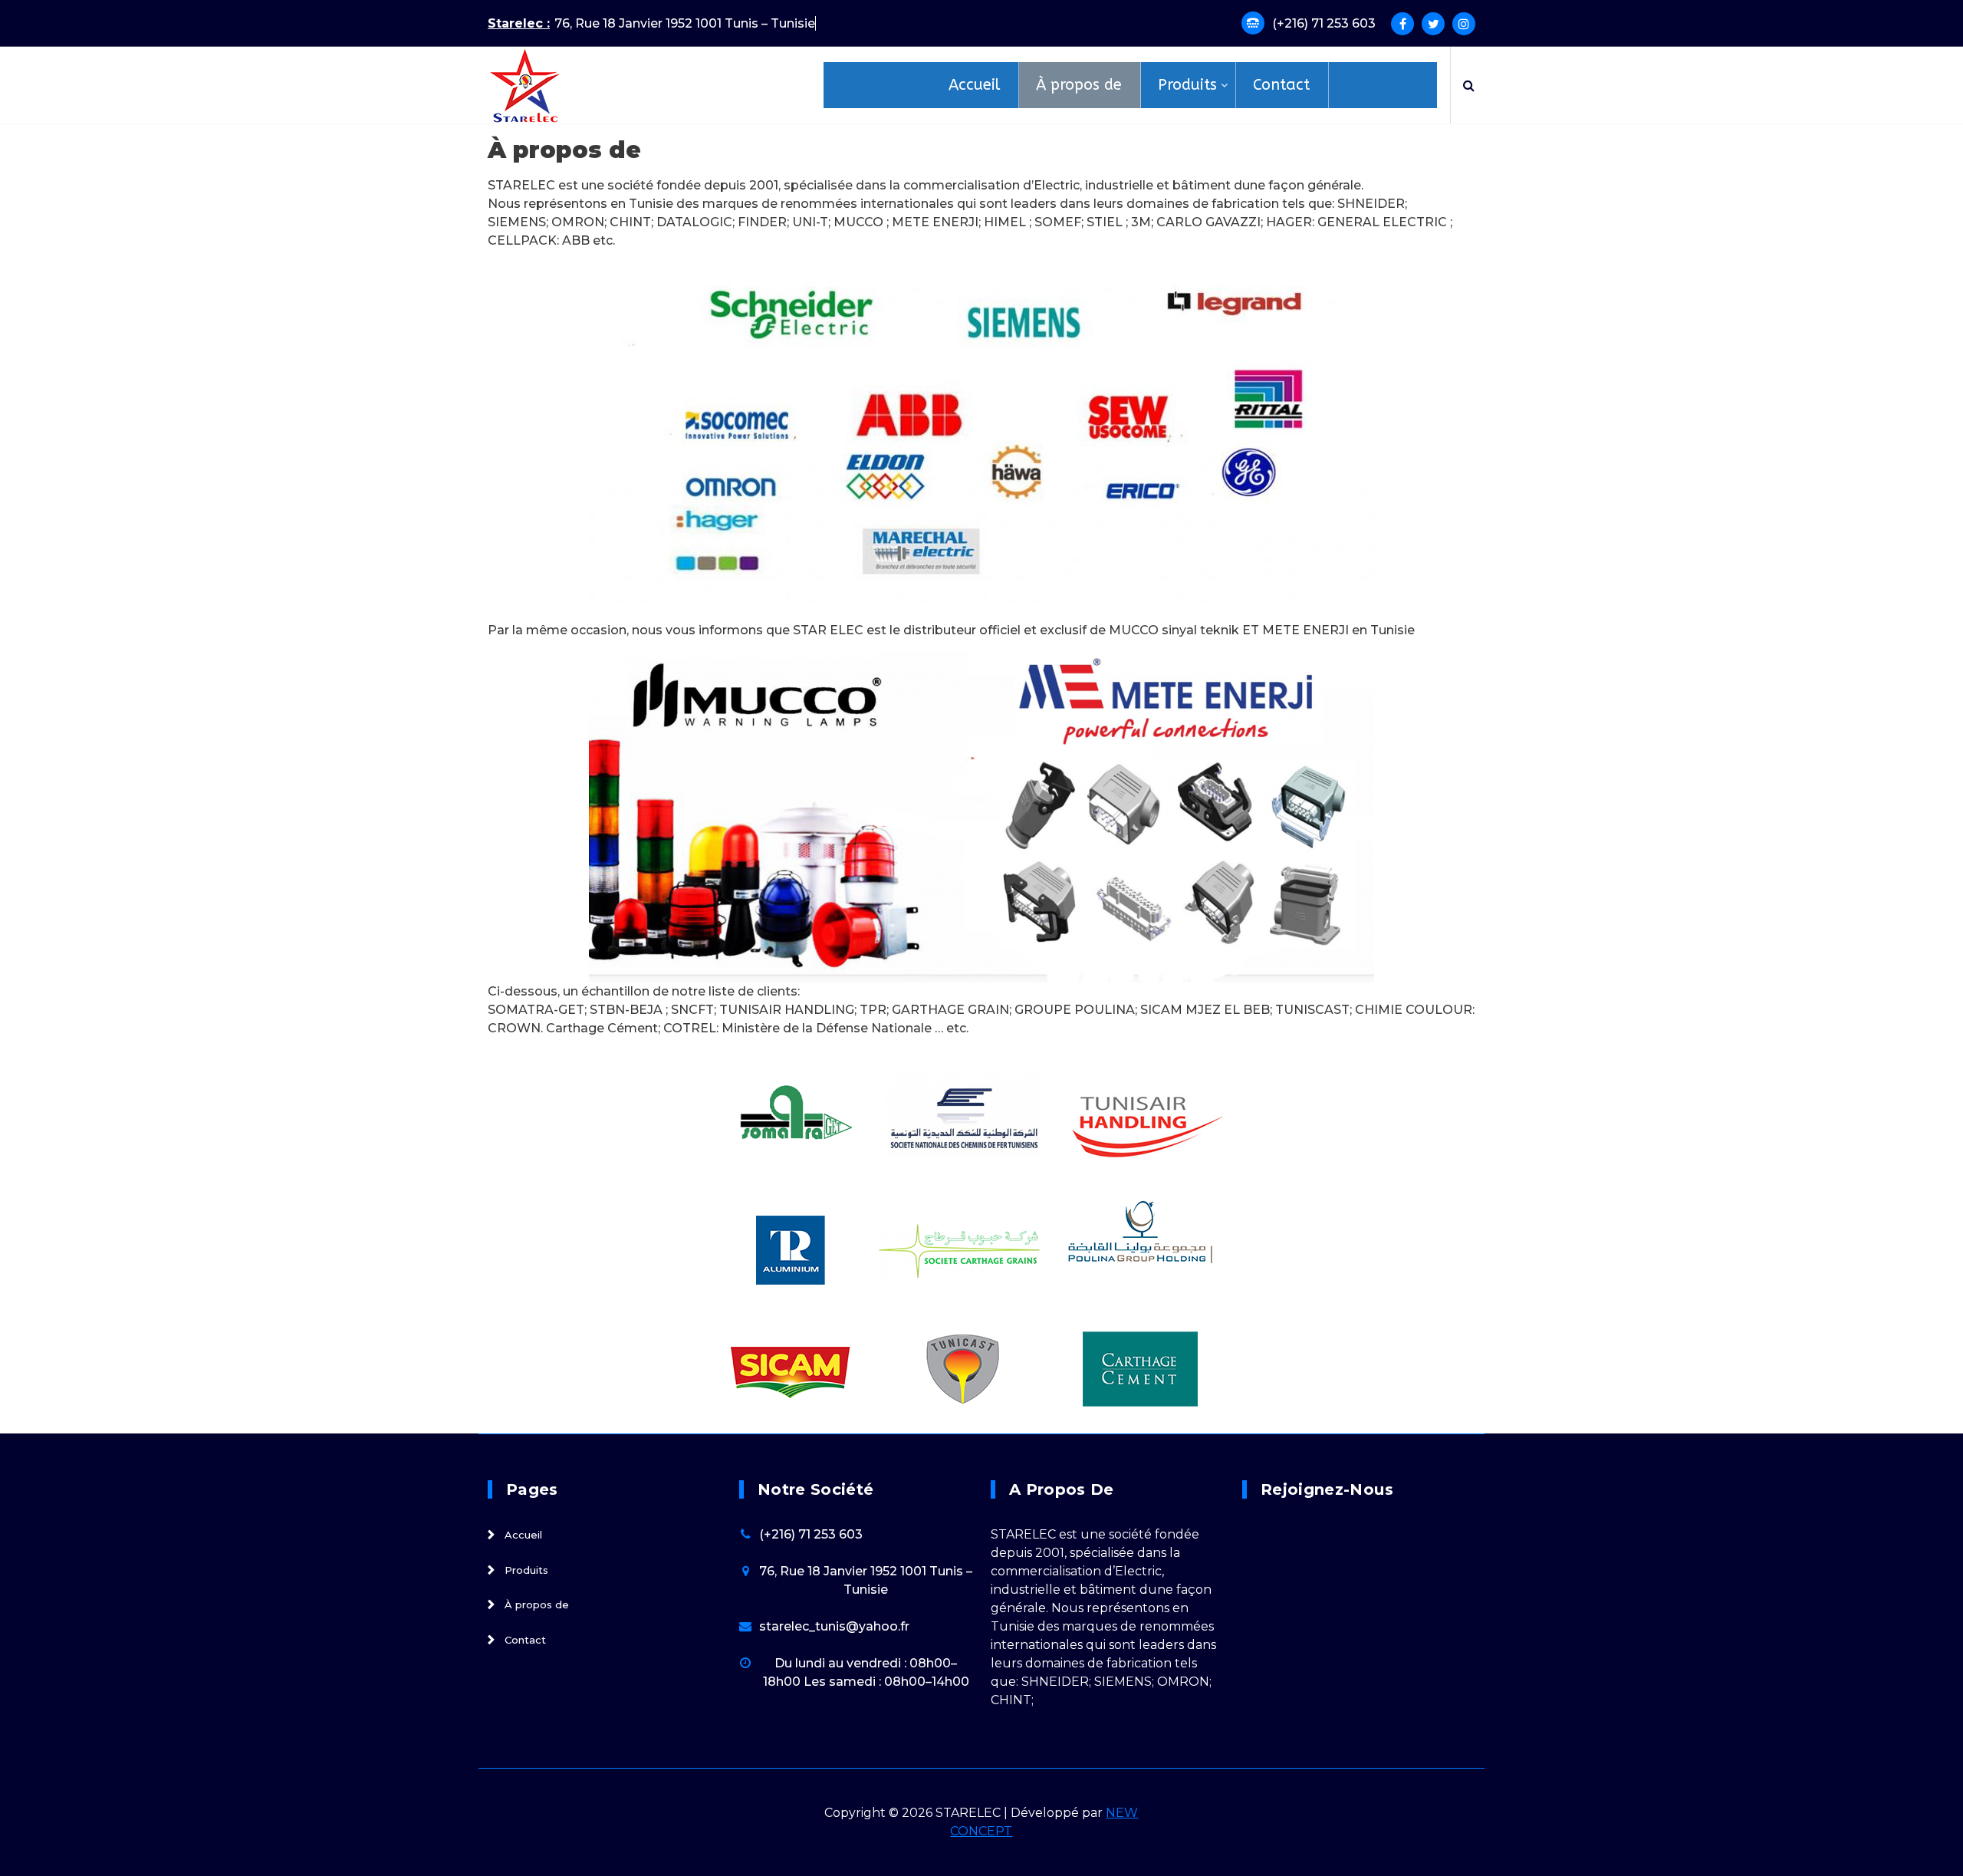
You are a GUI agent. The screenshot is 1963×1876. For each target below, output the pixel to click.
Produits (526, 1570)
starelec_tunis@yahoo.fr (834, 1626)
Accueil (523, 1535)
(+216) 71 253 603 (1324, 23)
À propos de (537, 1605)
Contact (525, 1640)
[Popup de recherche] (1469, 85)
